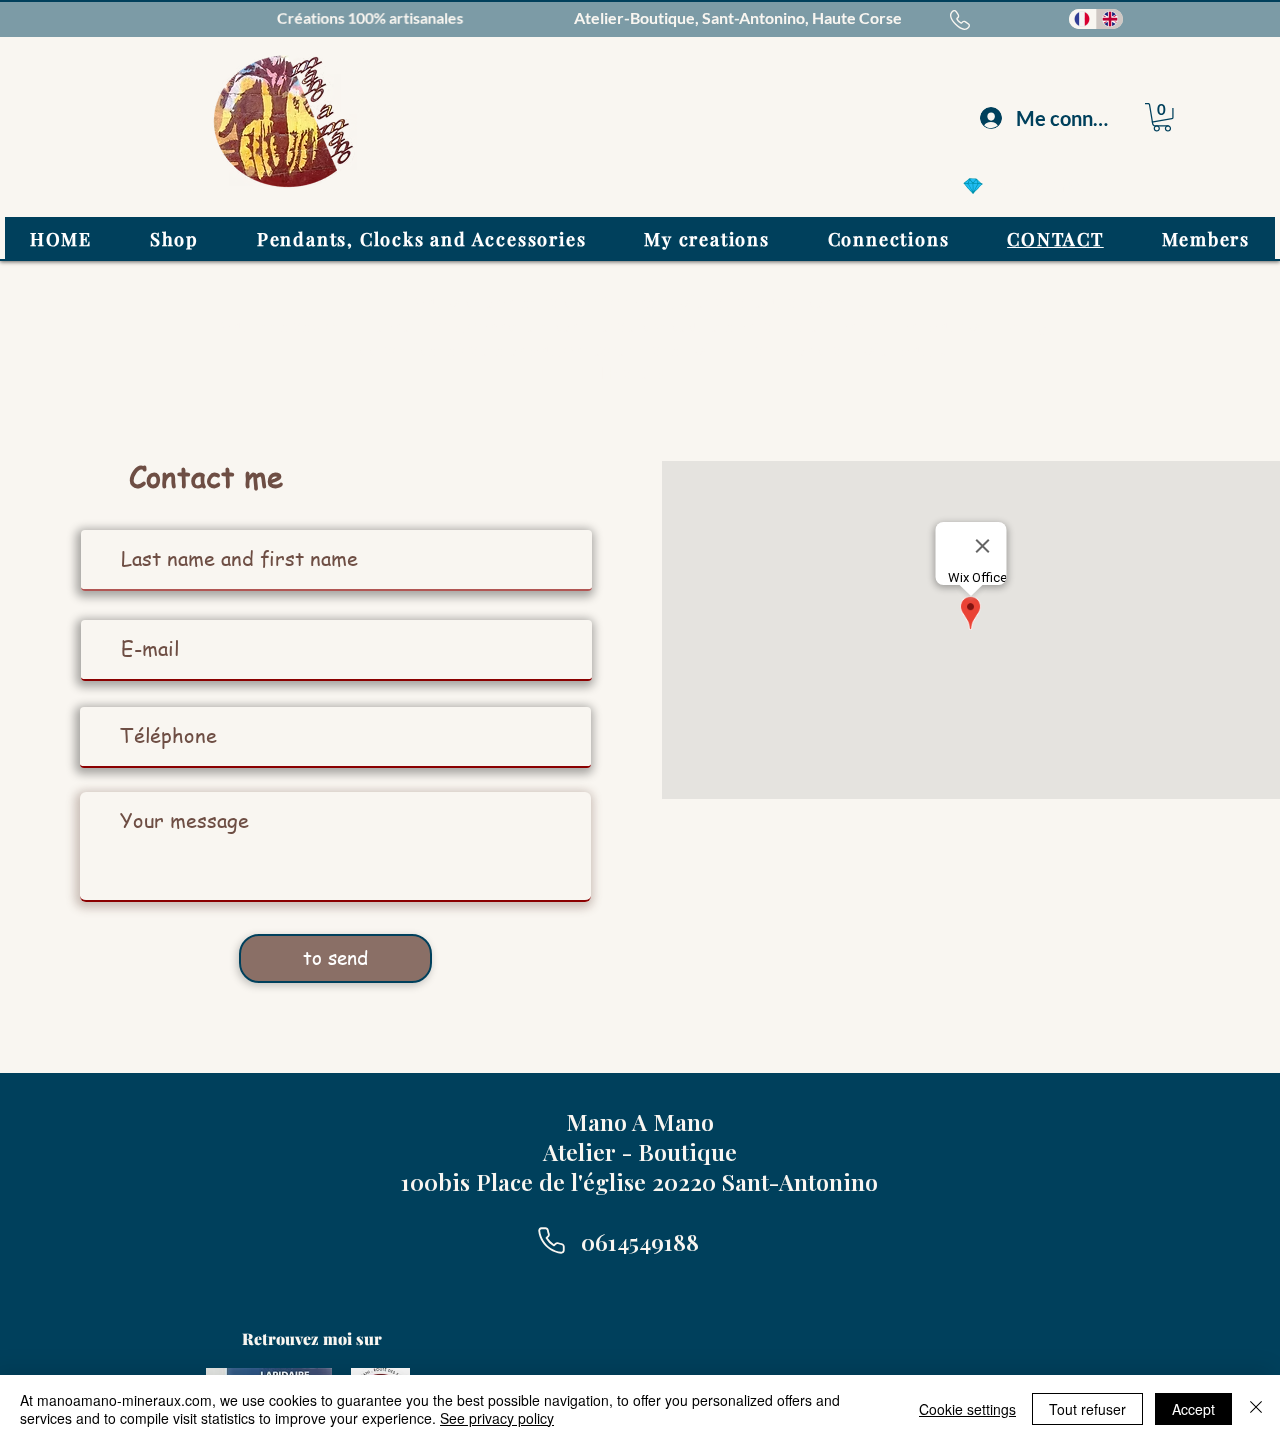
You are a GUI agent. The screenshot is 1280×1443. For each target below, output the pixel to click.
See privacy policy (497, 1418)
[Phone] (551, 1240)
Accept (1193, 1409)
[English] (1110, 19)
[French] (1082, 19)
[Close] (1256, 1409)
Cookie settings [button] (967, 1409)
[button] (1162, 117)
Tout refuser (1087, 1409)
